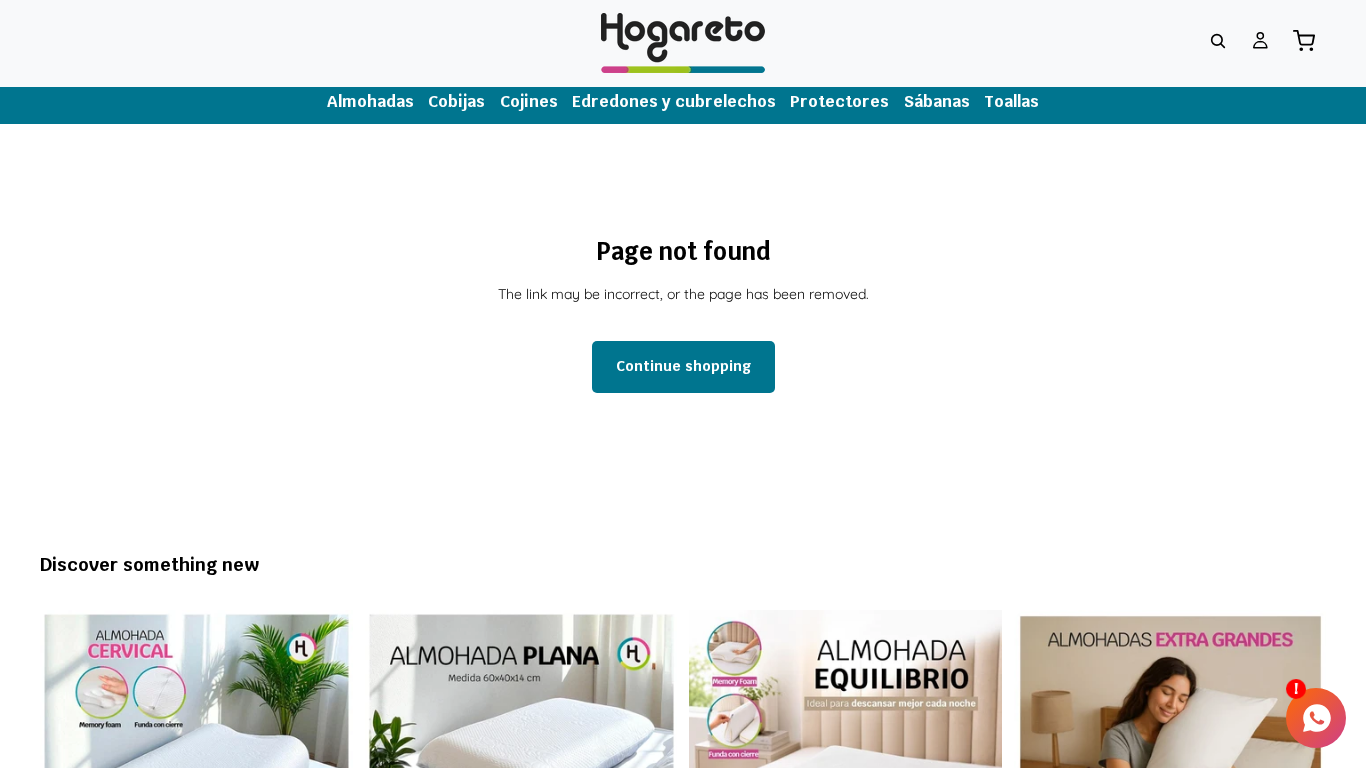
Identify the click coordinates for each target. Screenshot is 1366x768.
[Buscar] (1218, 41)
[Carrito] (1304, 41)
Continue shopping (683, 366)
